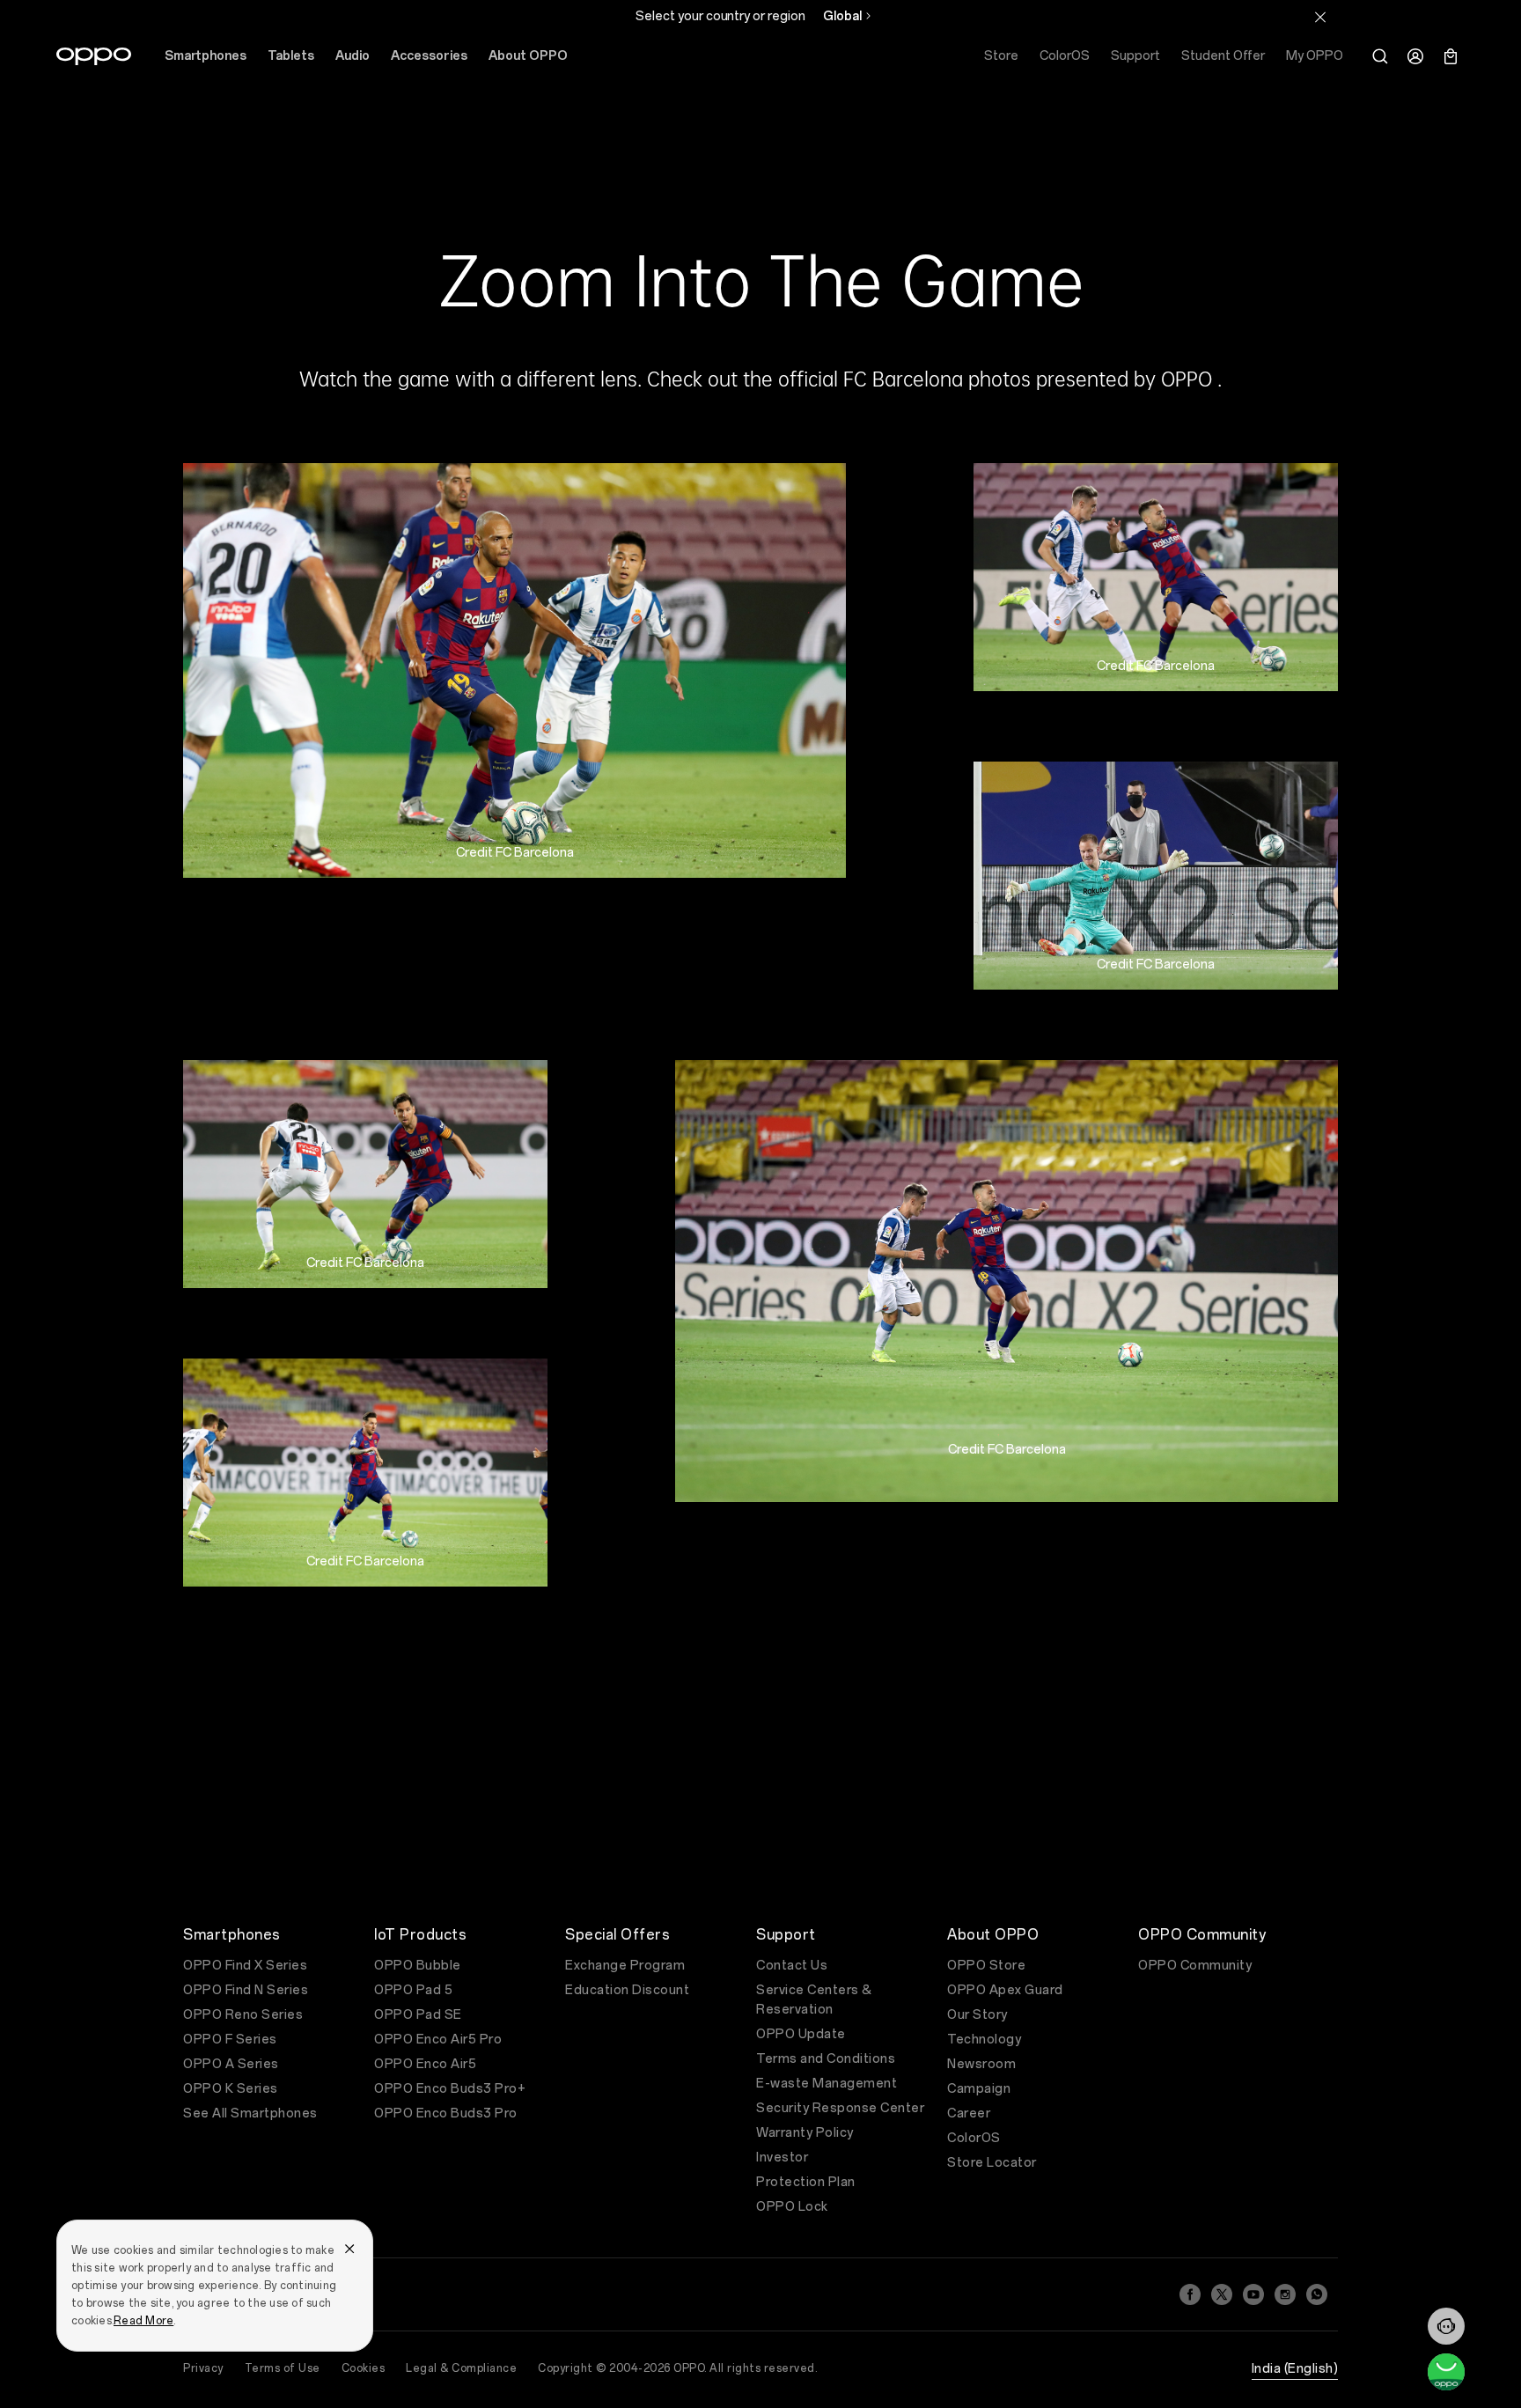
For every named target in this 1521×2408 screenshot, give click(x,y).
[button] (1446, 2326)
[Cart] (1451, 56)
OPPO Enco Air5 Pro (438, 2040)
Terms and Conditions (826, 2059)
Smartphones (206, 56)
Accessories (429, 56)
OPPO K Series (231, 2089)
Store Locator (992, 2163)
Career (969, 2113)
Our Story (977, 2015)
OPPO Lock (792, 2207)
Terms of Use (283, 2368)
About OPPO (528, 56)
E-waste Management (827, 2084)
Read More (143, 2321)
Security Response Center (840, 2108)
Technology (984, 2040)
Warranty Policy (805, 2133)
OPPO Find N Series (246, 1990)
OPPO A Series (231, 2064)
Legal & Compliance (461, 2368)
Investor (782, 2158)
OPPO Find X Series (245, 1966)
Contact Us (792, 1966)
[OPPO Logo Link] (94, 56)
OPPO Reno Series (243, 2015)
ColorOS (974, 2138)
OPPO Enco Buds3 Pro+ (450, 2089)
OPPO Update (801, 2034)
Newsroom (981, 2064)
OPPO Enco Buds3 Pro (446, 2113)
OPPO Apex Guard (1005, 1990)
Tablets (291, 56)
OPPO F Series (230, 2040)
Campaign (979, 2089)
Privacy (203, 2368)
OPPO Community (1195, 1966)
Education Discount (627, 1990)
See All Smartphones (250, 2113)
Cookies (364, 2368)
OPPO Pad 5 (413, 1990)
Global (842, 16)
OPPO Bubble (418, 1966)
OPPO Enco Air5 (425, 2064)
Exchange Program (625, 1966)
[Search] (1380, 56)
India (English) (1295, 2369)
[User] (1415, 56)
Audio (353, 56)
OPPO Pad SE (418, 2015)
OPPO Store (986, 1966)
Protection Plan (806, 2182)
